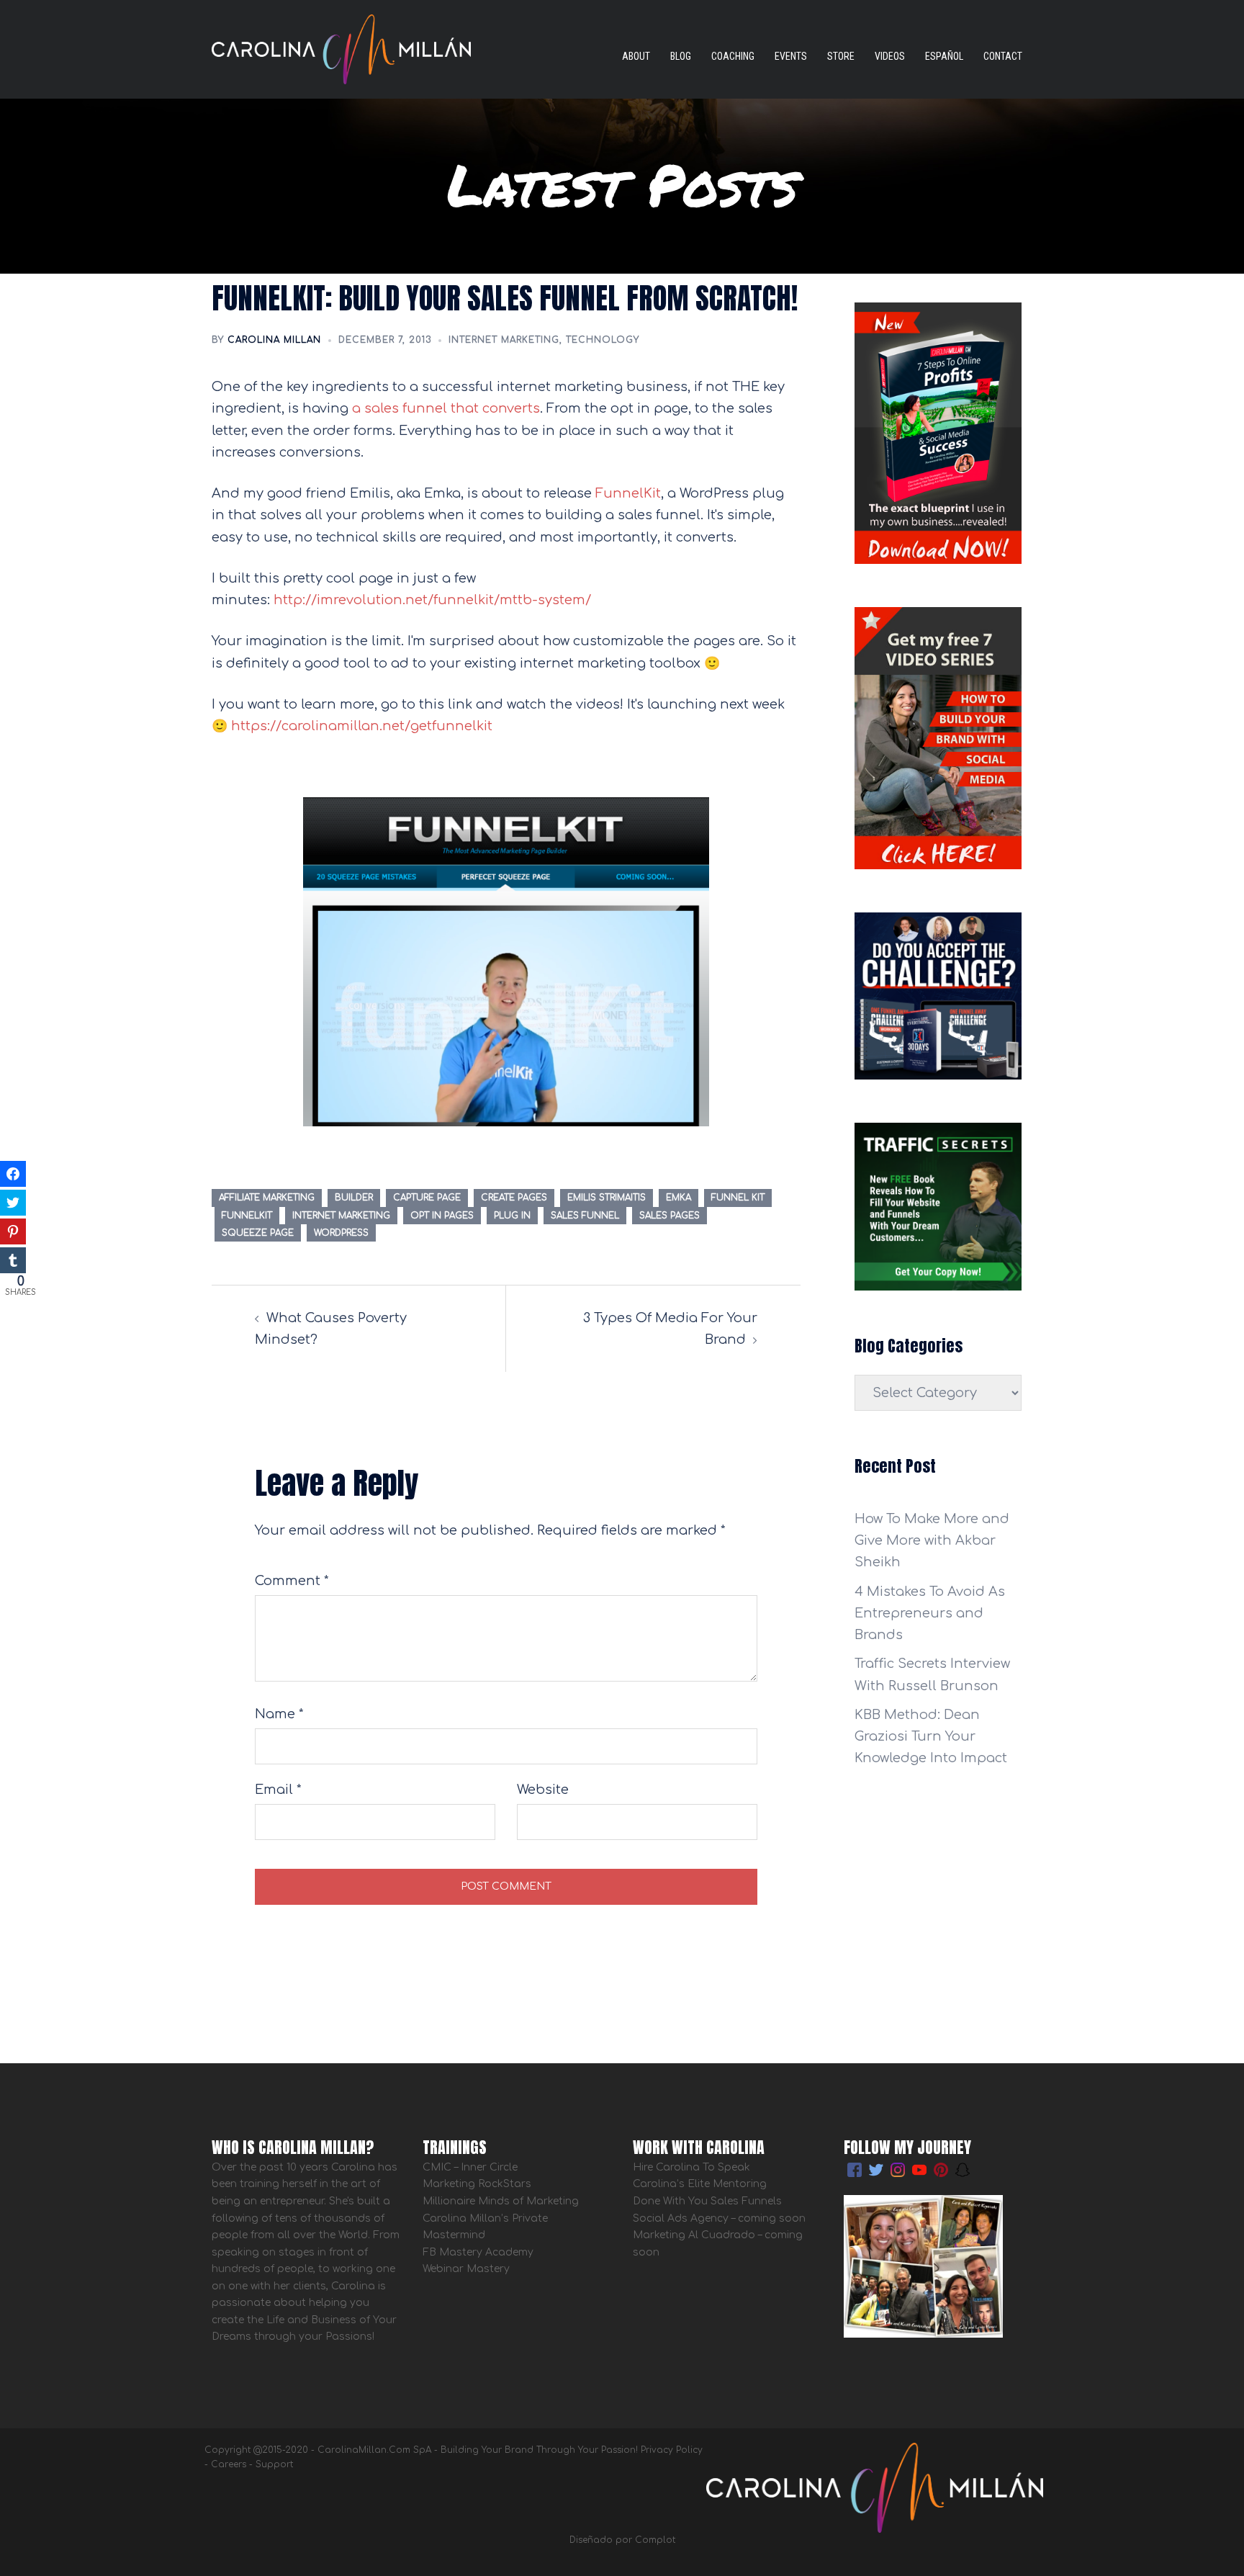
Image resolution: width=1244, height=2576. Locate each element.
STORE (841, 56)
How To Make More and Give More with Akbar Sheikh (932, 1540)
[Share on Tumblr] (13, 1260)
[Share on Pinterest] (13, 1231)
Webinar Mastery (466, 2269)
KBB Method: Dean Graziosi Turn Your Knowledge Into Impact (931, 1736)
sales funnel (585, 1216)
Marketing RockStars (477, 2184)
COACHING (733, 56)
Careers (229, 2464)
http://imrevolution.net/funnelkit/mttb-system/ (432, 600)
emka (679, 1198)
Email (278, 1790)
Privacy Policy (672, 2450)
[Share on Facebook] (13, 1174)
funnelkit (247, 1216)
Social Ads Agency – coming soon (719, 2218)
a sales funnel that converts (446, 408)
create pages (514, 1198)
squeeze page (258, 1233)
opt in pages (442, 1216)
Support (274, 2464)
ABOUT (636, 56)
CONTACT (1003, 56)
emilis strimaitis (607, 1198)
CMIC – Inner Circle (470, 2167)
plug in (512, 1216)
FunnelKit (628, 493)
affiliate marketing (267, 1198)
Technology (603, 340)
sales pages (670, 1216)
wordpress (341, 1233)
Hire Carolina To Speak (693, 2167)
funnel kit (738, 1198)
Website (543, 1790)
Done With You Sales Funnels (707, 2201)
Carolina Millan (274, 340)
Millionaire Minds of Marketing (501, 2201)
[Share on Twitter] (13, 1203)
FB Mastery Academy (478, 2252)
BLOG (681, 56)
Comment (292, 1581)
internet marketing (341, 1216)
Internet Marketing (504, 340)
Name (279, 1714)
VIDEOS (890, 56)
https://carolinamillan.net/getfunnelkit (362, 726)
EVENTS (791, 56)
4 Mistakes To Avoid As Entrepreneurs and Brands (930, 1613)
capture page (427, 1198)
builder (354, 1198)
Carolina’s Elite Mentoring (700, 2184)
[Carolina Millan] (341, 48)
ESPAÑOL (944, 56)
